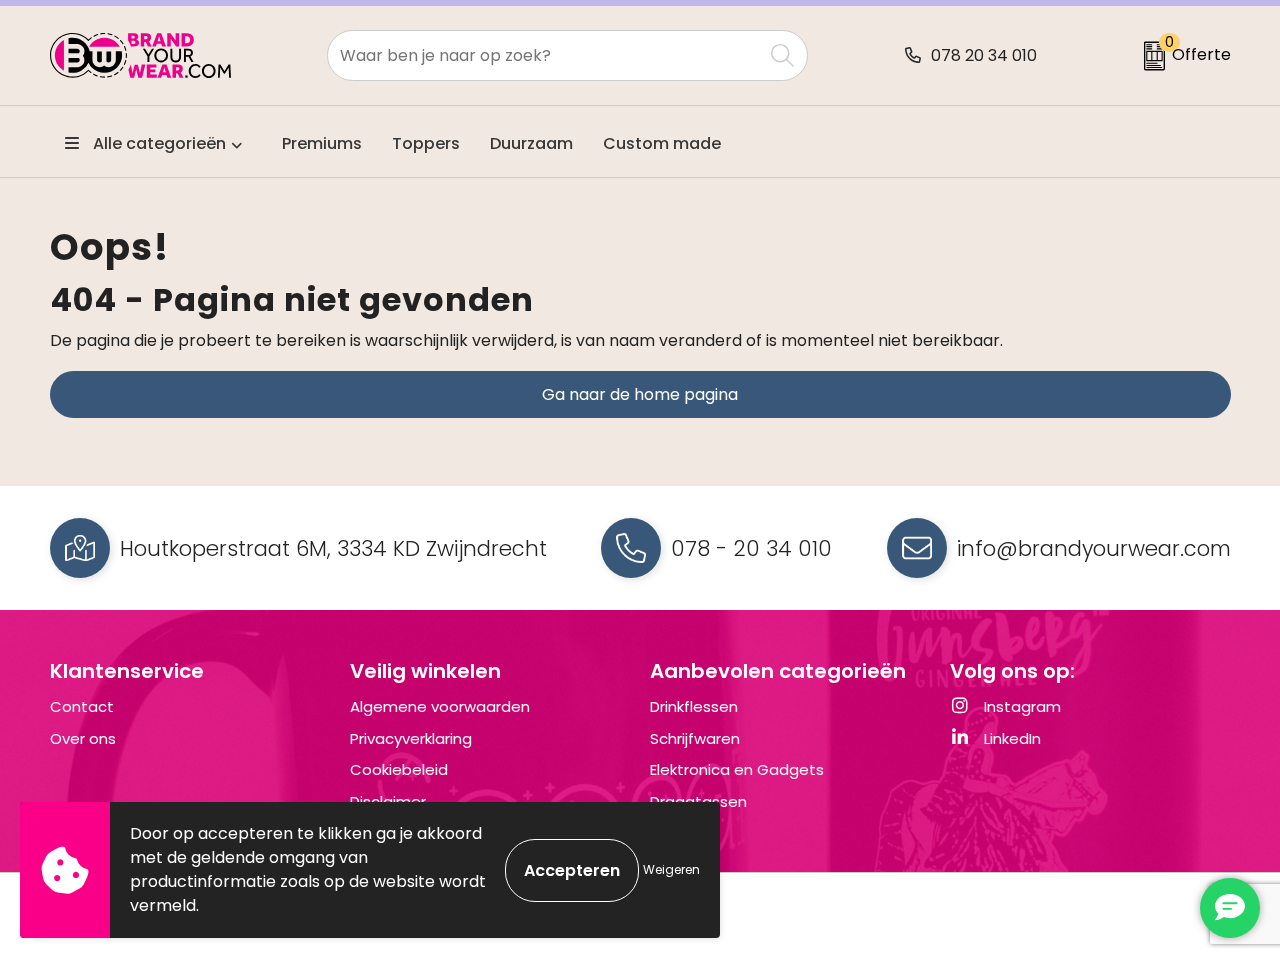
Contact (82, 706)
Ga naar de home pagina (640, 394)
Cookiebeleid (399, 769)
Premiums (322, 143)
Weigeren (671, 869)
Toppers (426, 143)
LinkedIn (1010, 738)
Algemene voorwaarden (440, 706)
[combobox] (545, 55)
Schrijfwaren (695, 738)
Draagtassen (698, 801)
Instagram (1020, 706)
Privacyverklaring (411, 738)
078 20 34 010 (984, 55)
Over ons (83, 738)
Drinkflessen (694, 706)
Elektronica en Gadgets (737, 769)
